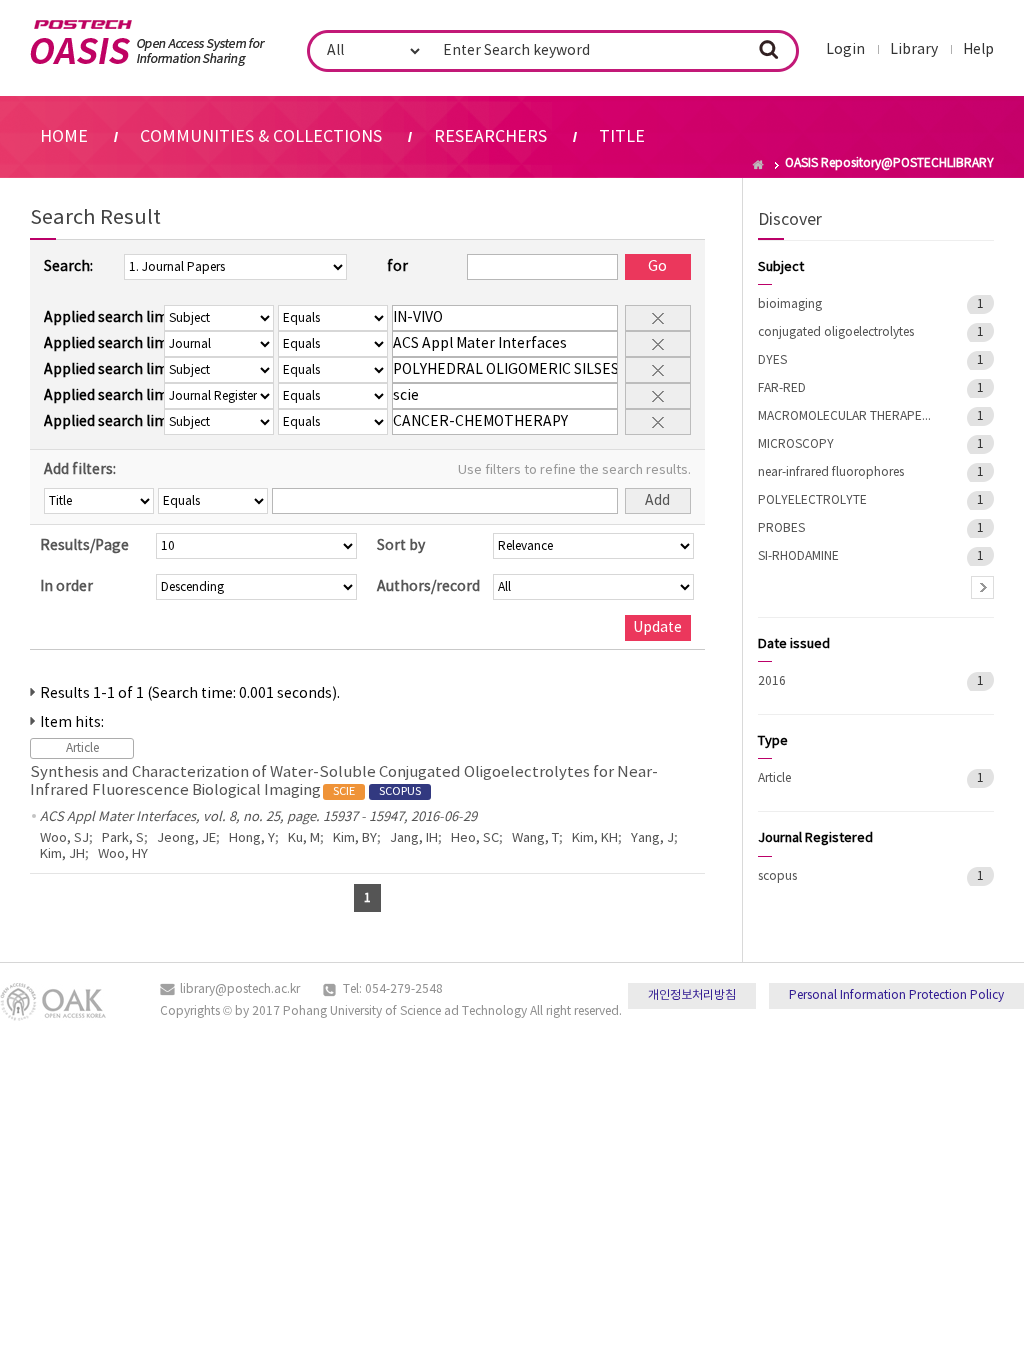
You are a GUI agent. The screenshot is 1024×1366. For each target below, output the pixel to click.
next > (982, 587)
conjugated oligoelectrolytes (836, 332)
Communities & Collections (261, 137)
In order (66, 587)
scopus (777, 876)
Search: (68, 267)
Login (845, 50)
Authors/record (428, 587)
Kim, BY (355, 838)
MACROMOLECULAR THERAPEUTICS (848, 416)
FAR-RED (782, 388)
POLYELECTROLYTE (812, 500)
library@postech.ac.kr (240, 989)
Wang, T (535, 838)
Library (914, 50)
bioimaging (790, 304)
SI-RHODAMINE (798, 556)
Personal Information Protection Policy (896, 995)
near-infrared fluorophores (831, 472)
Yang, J (652, 838)
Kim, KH (595, 838)
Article (774, 778)
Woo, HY (123, 854)
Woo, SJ (64, 838)
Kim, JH (62, 854)
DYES (772, 360)
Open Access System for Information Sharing (147, 43)
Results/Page (84, 546)
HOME (64, 137)
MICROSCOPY (796, 444)
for (397, 267)
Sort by (401, 546)
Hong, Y (252, 838)
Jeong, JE (186, 838)
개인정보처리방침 (692, 995)
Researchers (490, 137)
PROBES (781, 528)
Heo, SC (475, 838)
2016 (772, 681)
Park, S (123, 838)
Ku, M (304, 838)
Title (622, 137)
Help (978, 50)
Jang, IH (414, 838)
